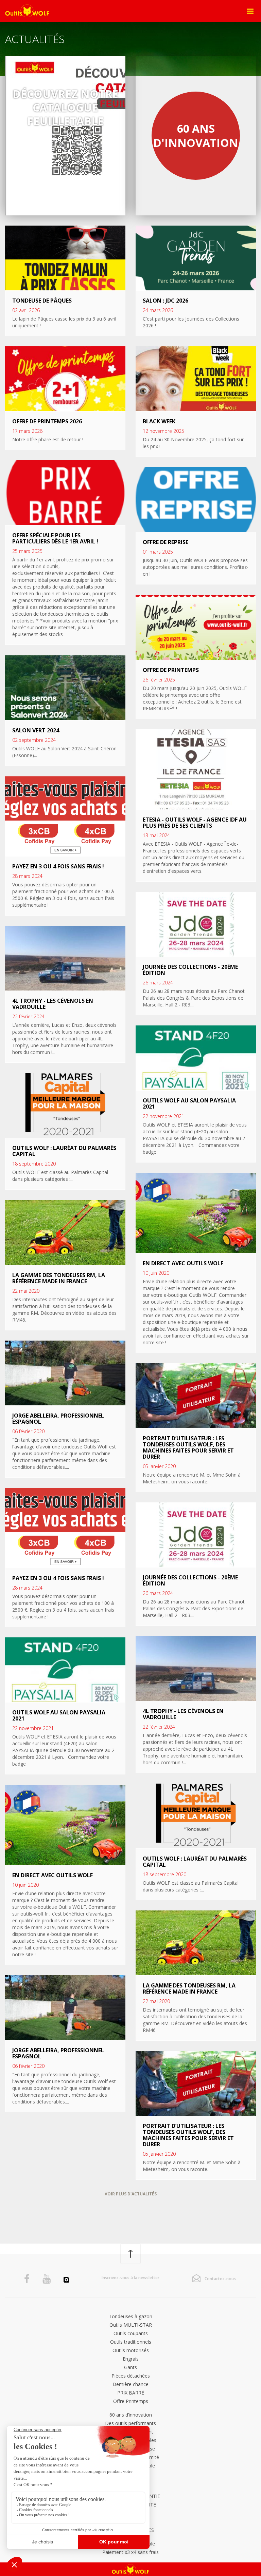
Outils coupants (131, 2333)
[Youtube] (47, 2279)
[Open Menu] (250, 11)
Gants (130, 2367)
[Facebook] (27, 2279)
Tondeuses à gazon (130, 2316)
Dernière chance (130, 2384)
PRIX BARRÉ (131, 2393)
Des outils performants (130, 2423)
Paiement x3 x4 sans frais (130, 2552)
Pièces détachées (131, 2376)
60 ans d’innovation (131, 2415)
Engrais (131, 2359)
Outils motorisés (131, 2350)
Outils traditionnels (131, 2342)
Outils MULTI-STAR (131, 2325)
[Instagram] (66, 2281)
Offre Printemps (131, 2401)
